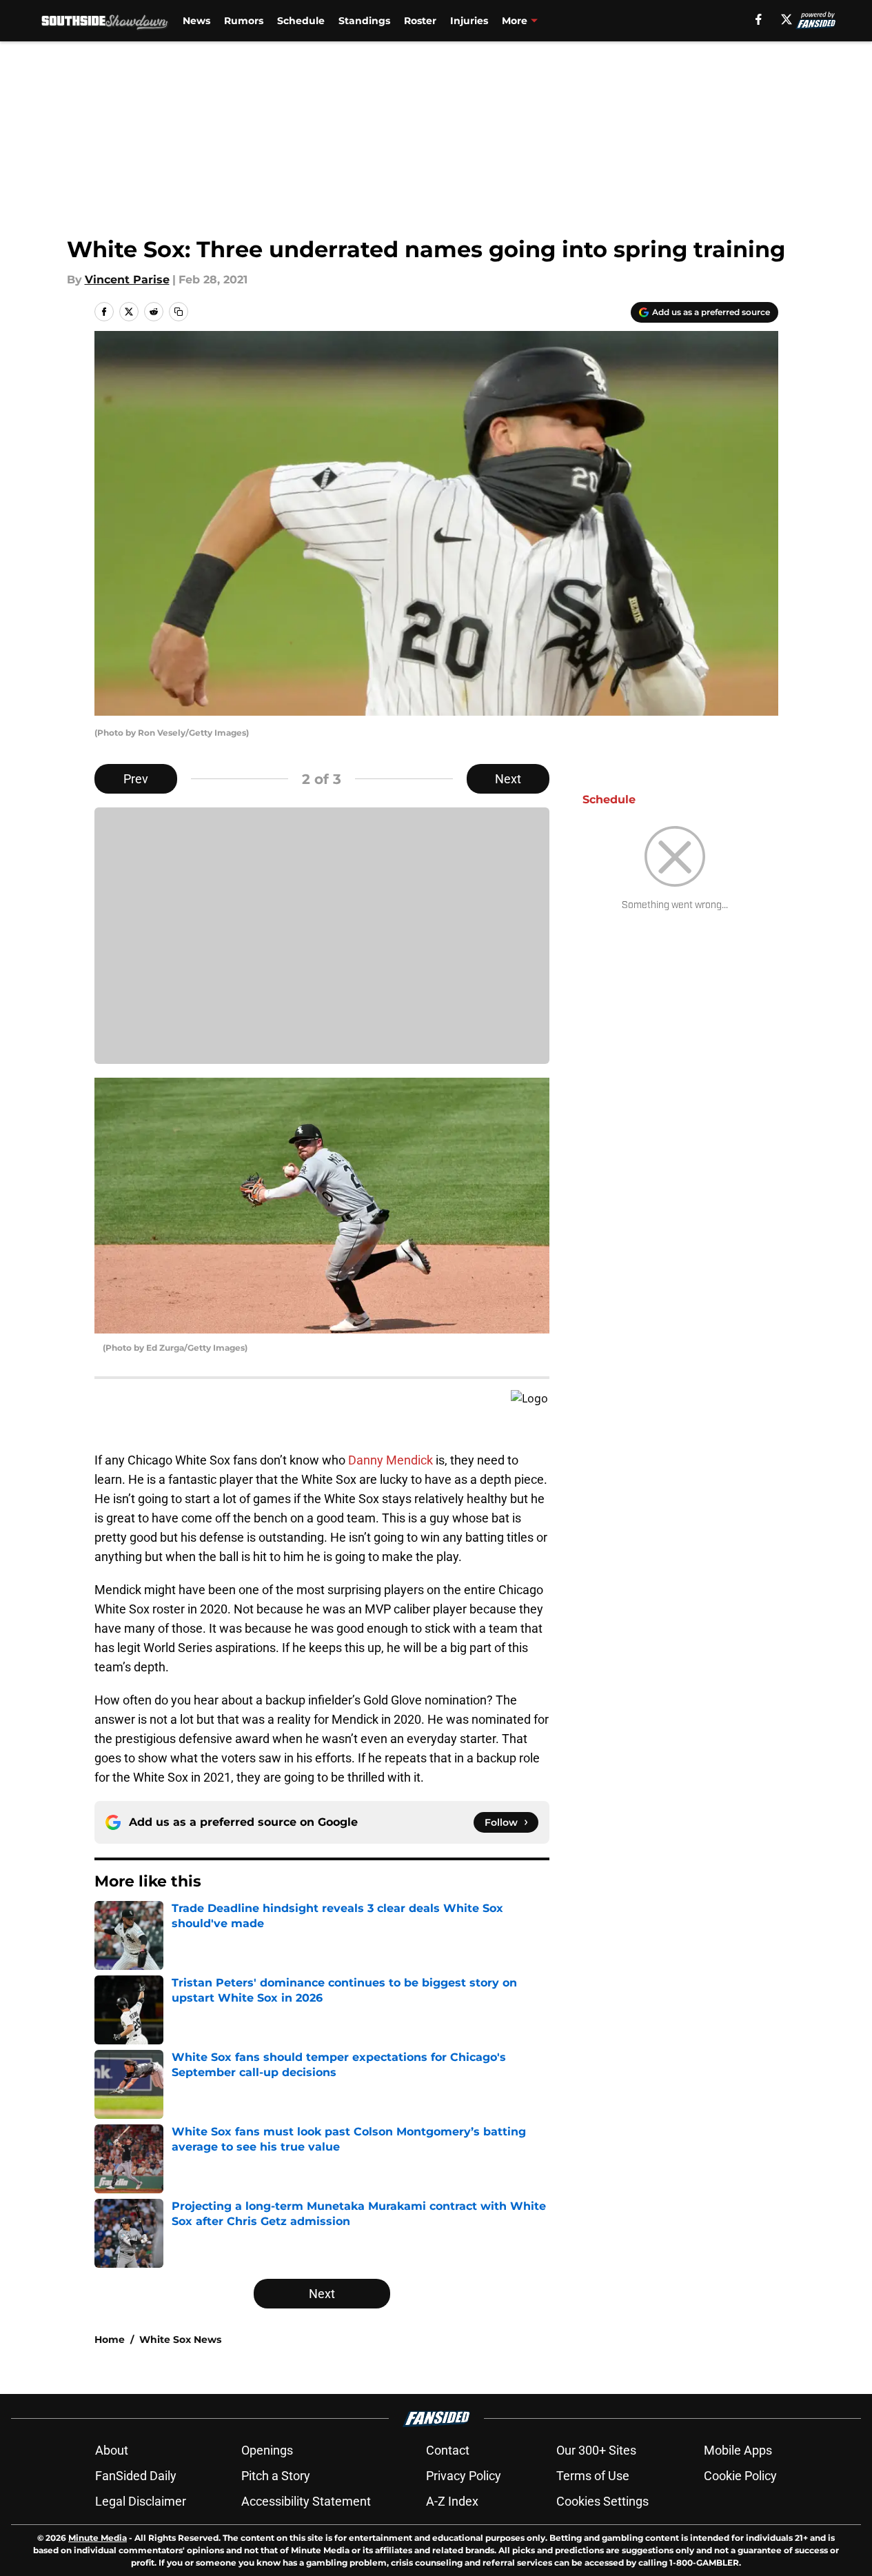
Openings (267, 2450)
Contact (448, 2450)
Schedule (301, 21)
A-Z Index (452, 2501)
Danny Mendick (391, 1460)
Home (110, 2339)
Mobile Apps (738, 2450)
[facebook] (759, 19)
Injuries (469, 21)
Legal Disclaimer (141, 2501)
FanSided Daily (136, 2476)
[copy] (179, 312)
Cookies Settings (602, 2501)
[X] (787, 19)
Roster (420, 21)
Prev (136, 779)
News (196, 21)
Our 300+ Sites (596, 2450)
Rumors (244, 21)
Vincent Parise (127, 280)
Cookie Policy (740, 2476)
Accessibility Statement (306, 2501)
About (112, 2450)
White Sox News (180, 2339)
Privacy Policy (464, 2476)
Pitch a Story (276, 2476)
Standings (364, 21)
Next (508, 779)
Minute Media (98, 2538)
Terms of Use (593, 2476)
